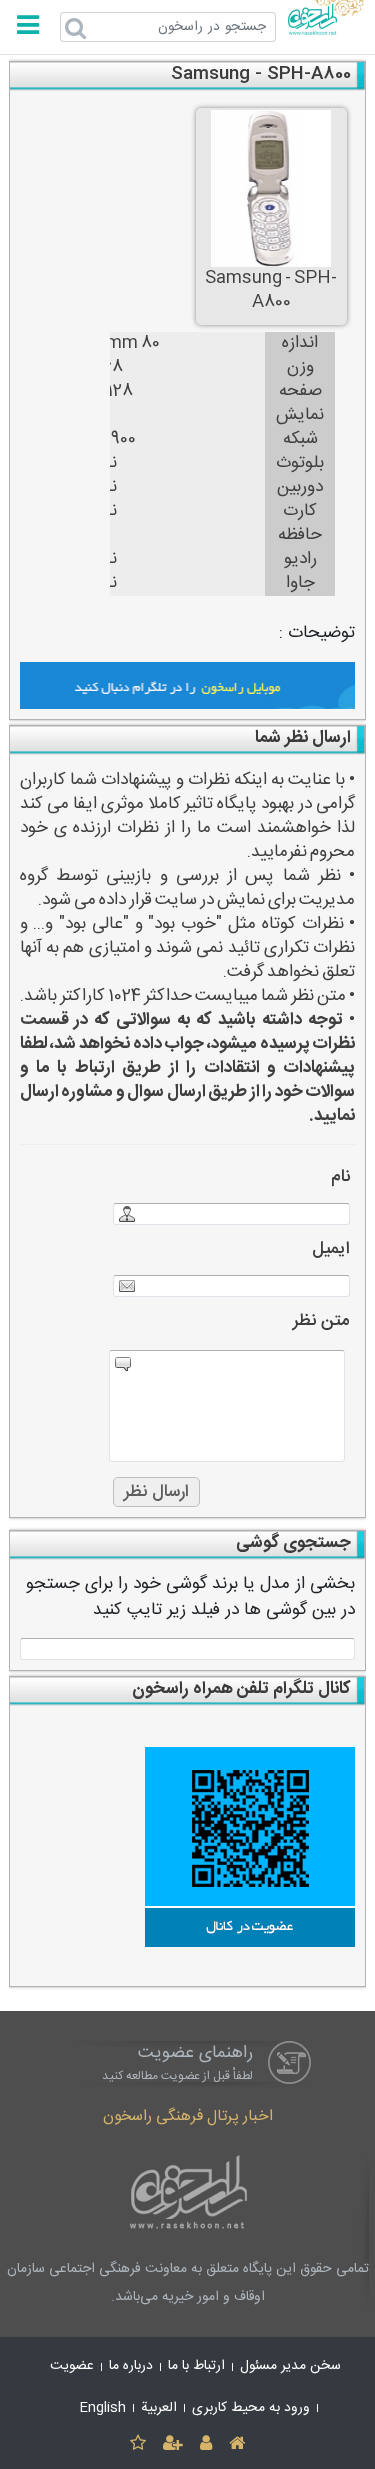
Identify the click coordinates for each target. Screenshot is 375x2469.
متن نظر (321, 1321)
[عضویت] (172, 2444)
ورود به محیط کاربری (251, 2408)
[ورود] (206, 2444)
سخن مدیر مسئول (290, 2366)
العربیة (159, 2408)
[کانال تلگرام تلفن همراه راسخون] (188, 1847)
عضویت (72, 2366)
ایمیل (331, 1249)
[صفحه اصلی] (237, 2444)
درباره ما (131, 2366)
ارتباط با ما (196, 2366)
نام (340, 1177)
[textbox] (188, 1649)
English (103, 2408)
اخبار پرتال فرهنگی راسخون (188, 2116)
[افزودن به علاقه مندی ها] (137, 2444)
